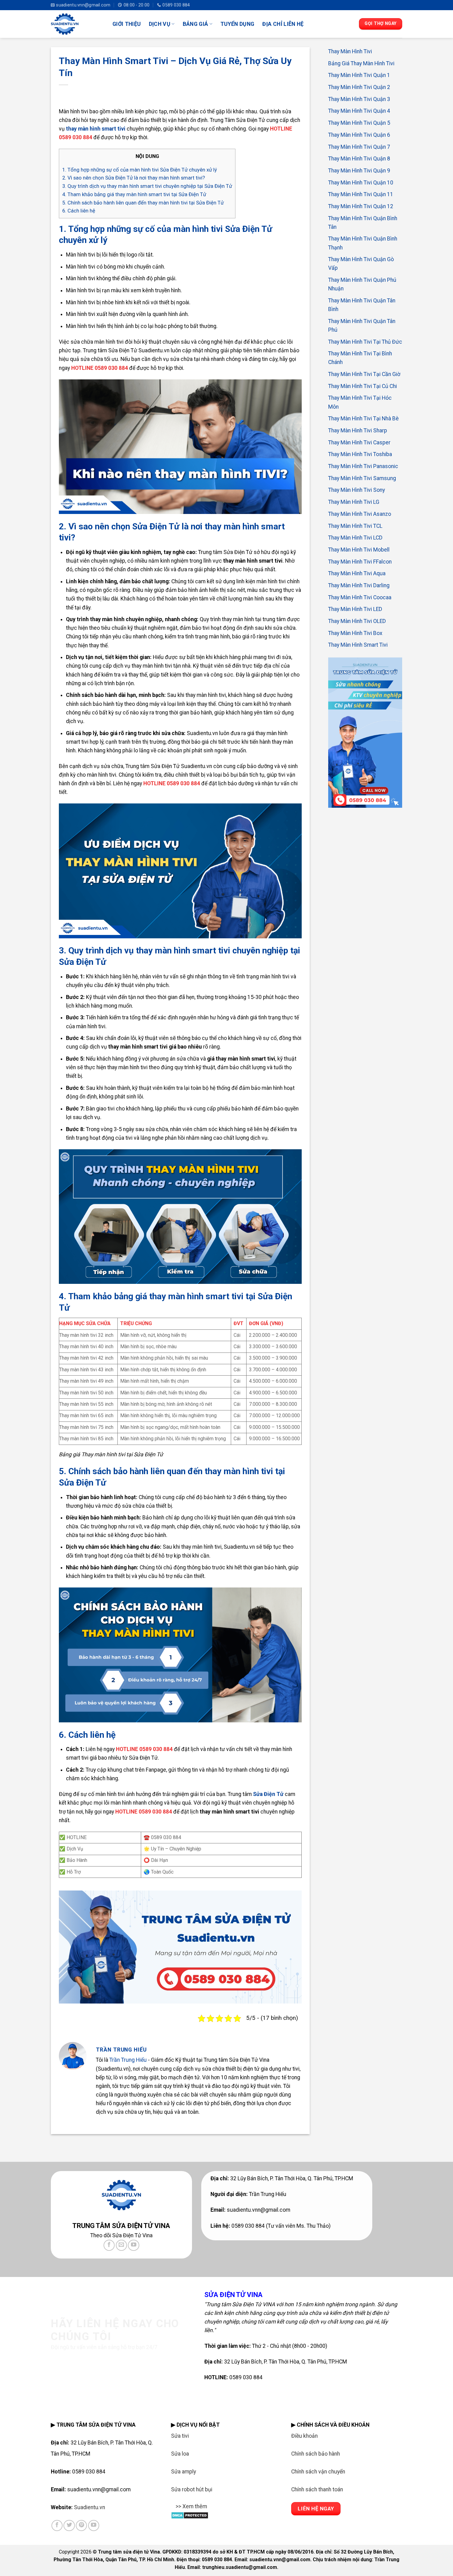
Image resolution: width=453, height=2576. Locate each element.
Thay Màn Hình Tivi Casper (359, 442)
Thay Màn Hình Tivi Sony (357, 490)
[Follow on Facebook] (109, 2245)
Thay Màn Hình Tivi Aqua (357, 573)
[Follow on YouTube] (133, 2245)
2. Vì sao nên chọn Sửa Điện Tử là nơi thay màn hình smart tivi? (134, 178)
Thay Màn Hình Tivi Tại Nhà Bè (363, 419)
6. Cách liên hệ (79, 211)
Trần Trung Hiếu (128, 2060)
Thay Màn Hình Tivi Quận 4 (359, 111)
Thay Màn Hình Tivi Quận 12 (361, 206)
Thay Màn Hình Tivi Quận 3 (359, 99)
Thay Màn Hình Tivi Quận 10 (361, 182)
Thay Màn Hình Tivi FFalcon (360, 561)
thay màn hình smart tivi (96, 129)
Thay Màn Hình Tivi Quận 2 (359, 87)
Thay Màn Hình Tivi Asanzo (360, 514)
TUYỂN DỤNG (237, 24)
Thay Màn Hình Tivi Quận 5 (359, 123)
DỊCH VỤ (160, 24)
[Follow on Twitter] (69, 2525)
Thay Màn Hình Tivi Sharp (358, 431)
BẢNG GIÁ (196, 24)
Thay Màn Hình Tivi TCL (355, 526)
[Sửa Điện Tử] (77, 24)
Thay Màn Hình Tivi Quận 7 (359, 147)
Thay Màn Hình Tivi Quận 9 (359, 170)
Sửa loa (180, 2454)
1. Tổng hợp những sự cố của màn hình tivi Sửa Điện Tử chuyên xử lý (140, 170)
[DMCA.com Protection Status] (190, 2515)
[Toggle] (177, 2510)
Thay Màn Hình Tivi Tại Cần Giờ (364, 374)
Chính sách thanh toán (317, 2489)
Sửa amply (184, 2472)
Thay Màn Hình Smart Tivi (358, 645)
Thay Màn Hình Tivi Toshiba (360, 454)
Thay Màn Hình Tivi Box (355, 633)
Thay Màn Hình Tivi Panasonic (363, 466)
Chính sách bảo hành (316, 2454)
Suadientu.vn (90, 2507)
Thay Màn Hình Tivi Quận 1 (359, 75)
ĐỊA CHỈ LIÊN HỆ (283, 24)
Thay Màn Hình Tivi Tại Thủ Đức (365, 342)
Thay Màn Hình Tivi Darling (359, 585)
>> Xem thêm (191, 2506)
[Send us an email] (121, 2245)
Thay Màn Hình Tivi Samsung (362, 478)
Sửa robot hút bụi (192, 2489)
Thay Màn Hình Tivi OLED (357, 621)
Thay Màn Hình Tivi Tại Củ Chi (363, 386)
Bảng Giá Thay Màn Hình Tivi (361, 63)
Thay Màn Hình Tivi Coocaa (360, 597)
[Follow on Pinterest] (81, 2525)
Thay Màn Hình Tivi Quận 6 (359, 135)
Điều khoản (304, 2436)
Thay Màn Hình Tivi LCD (355, 538)
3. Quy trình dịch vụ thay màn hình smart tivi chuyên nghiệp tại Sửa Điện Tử (147, 186)
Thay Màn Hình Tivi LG (354, 502)
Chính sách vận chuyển (318, 2472)
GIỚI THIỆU (127, 24)
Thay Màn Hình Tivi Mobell (359, 549)
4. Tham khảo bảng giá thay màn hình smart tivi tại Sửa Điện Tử (134, 194)
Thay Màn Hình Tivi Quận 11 (361, 194)
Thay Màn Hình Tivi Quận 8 (359, 159)
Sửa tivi (180, 2436)
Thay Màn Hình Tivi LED (355, 609)
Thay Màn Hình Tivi (350, 51)
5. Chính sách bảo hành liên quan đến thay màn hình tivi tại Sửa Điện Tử (143, 203)
